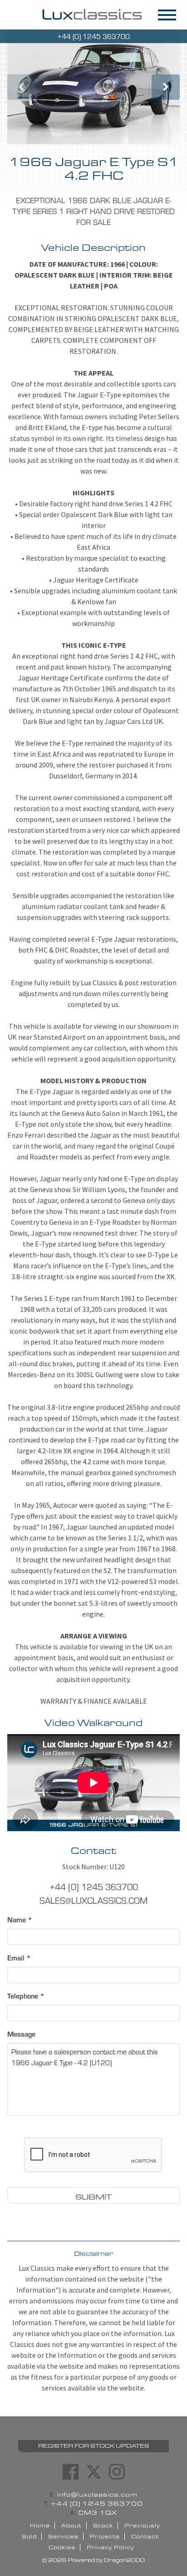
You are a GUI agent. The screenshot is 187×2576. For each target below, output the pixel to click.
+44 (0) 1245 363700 (93, 2504)
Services (63, 2537)
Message (21, 2034)
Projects (105, 2537)
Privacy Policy (110, 2547)
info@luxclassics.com (94, 2495)
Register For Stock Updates (94, 2446)
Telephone (26, 1996)
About (71, 2526)
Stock (103, 2526)
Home (40, 2526)
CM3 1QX (94, 2513)
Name (20, 1920)
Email (19, 1958)
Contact (145, 2537)
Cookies (62, 2547)
